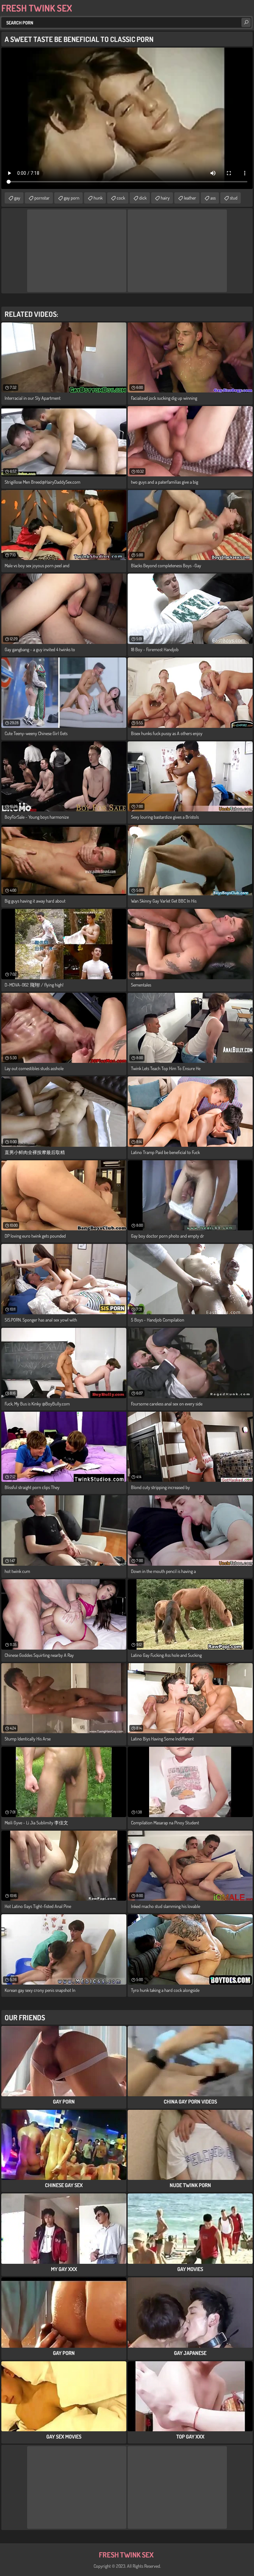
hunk (98, 198)
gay (17, 198)
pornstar (42, 198)
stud (234, 198)
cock (121, 198)
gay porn (72, 198)
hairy (165, 198)
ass (213, 198)
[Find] (246, 22)
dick (143, 198)
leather (190, 198)
